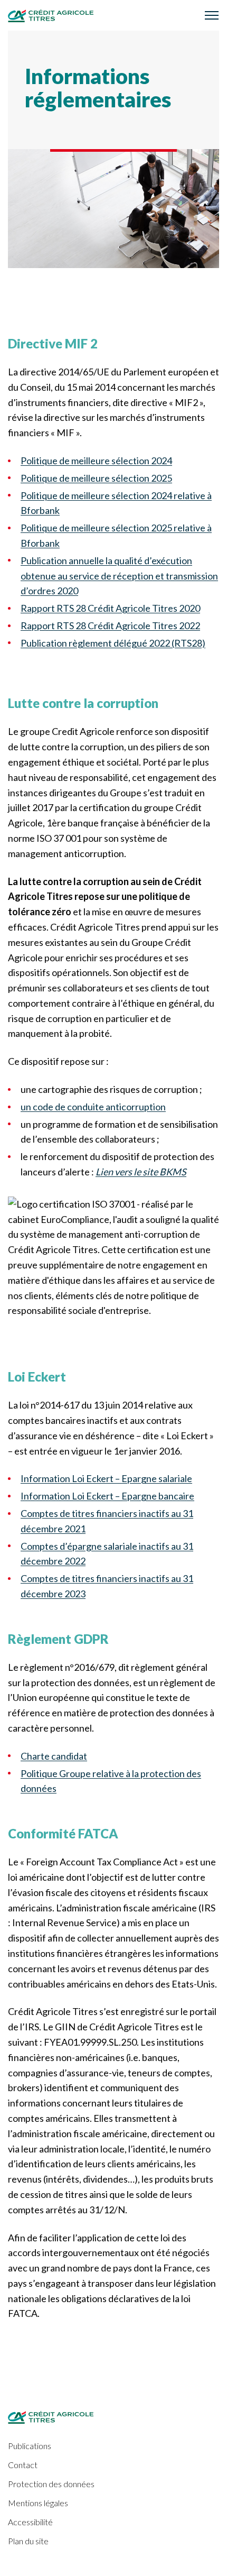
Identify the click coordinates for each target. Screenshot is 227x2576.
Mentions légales (38, 2503)
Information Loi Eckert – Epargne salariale (106, 1478)
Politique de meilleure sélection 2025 (96, 478)
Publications (30, 2446)
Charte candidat (54, 1756)
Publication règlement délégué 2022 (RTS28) (113, 643)
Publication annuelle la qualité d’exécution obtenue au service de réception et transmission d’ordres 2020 (119, 576)
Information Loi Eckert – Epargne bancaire (107, 1496)
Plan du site (28, 2541)
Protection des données (51, 2484)
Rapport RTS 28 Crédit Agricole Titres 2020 (110, 608)
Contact (23, 2465)
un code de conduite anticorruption (93, 1107)
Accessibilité (30, 2522)
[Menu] (212, 15)
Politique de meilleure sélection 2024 (96, 461)
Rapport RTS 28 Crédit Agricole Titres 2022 (110, 625)
